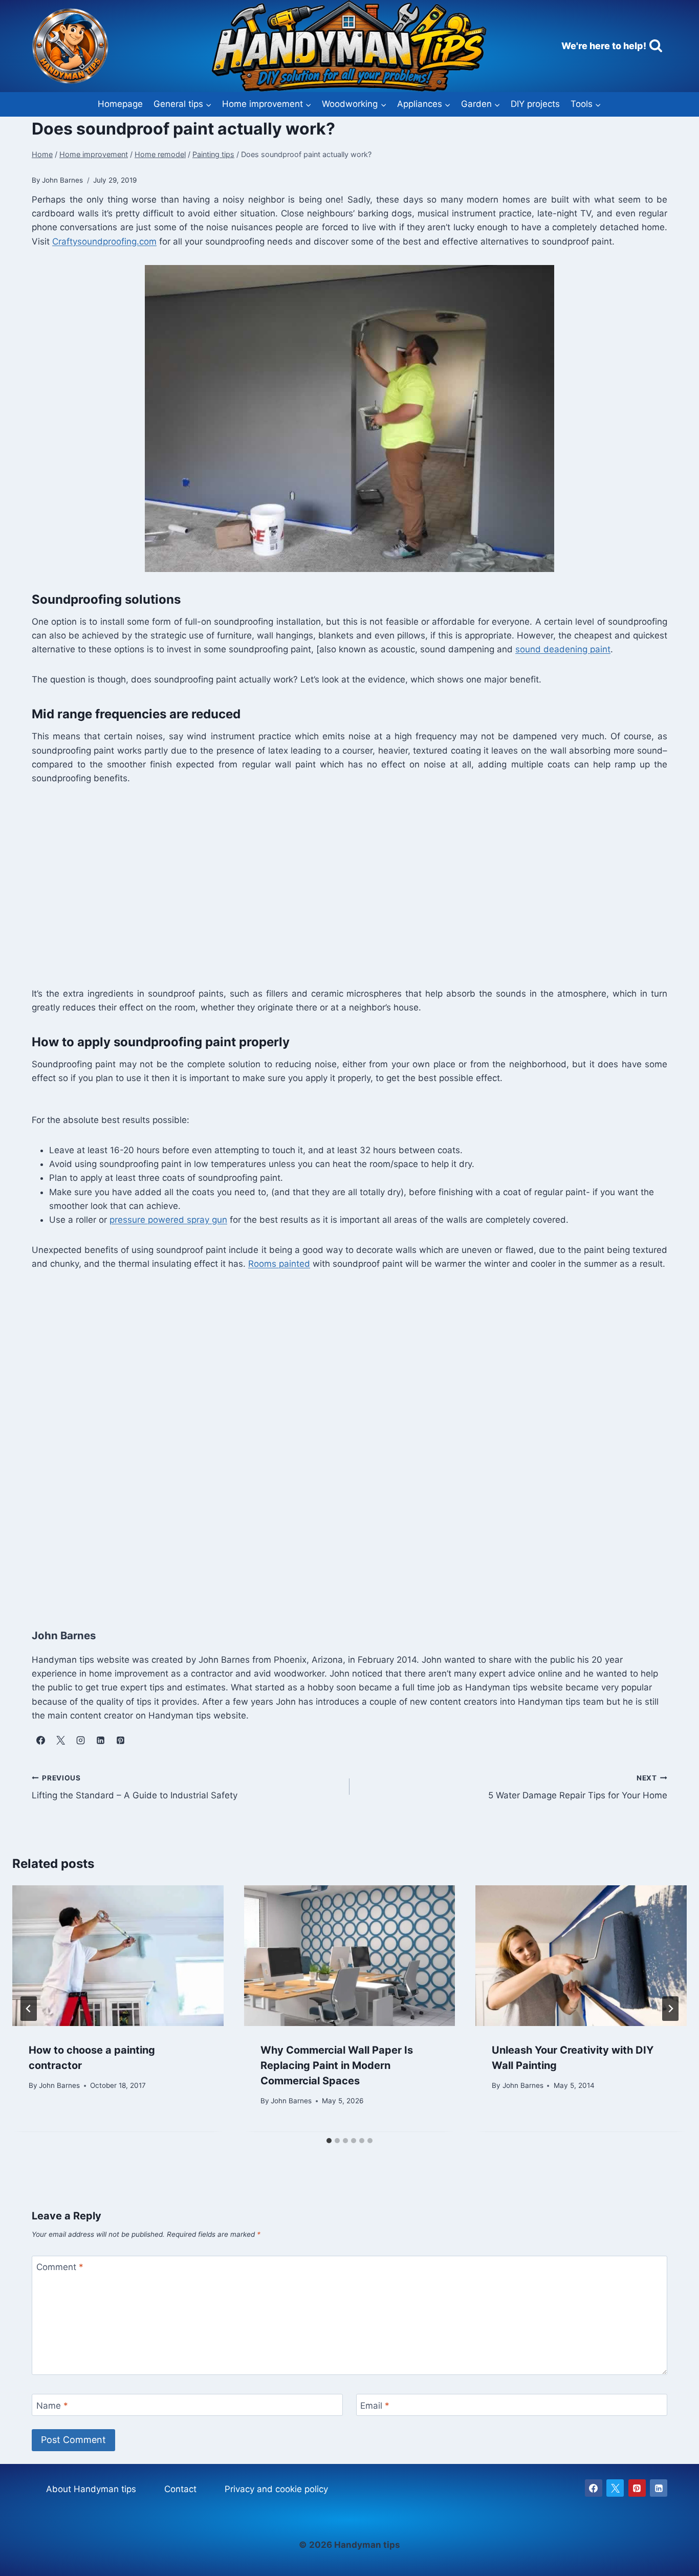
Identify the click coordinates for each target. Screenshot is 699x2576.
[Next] (670, 2009)
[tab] (329, 2141)
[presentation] (118, 1956)
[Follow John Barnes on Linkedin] (100, 1740)
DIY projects (535, 104)
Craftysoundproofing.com (104, 241)
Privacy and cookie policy (276, 2489)
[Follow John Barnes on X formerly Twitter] (60, 1740)
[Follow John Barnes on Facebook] (40, 1740)
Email (375, 2406)
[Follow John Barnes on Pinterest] (120, 1740)
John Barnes (59, 2085)
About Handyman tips (91, 2489)
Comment (60, 2267)
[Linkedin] (659, 2488)
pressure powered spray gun (168, 1220)
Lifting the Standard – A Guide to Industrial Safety (135, 1787)
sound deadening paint (563, 649)
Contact (180, 2489)
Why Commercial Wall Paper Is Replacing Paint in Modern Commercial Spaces (337, 2066)
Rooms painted (279, 1264)
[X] (615, 2488)
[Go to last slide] (29, 2009)
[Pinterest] (637, 2488)
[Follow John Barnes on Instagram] (80, 1740)
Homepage (120, 104)
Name (52, 2406)
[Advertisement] (339, 885)
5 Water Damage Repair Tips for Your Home (578, 1787)
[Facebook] (594, 2488)
